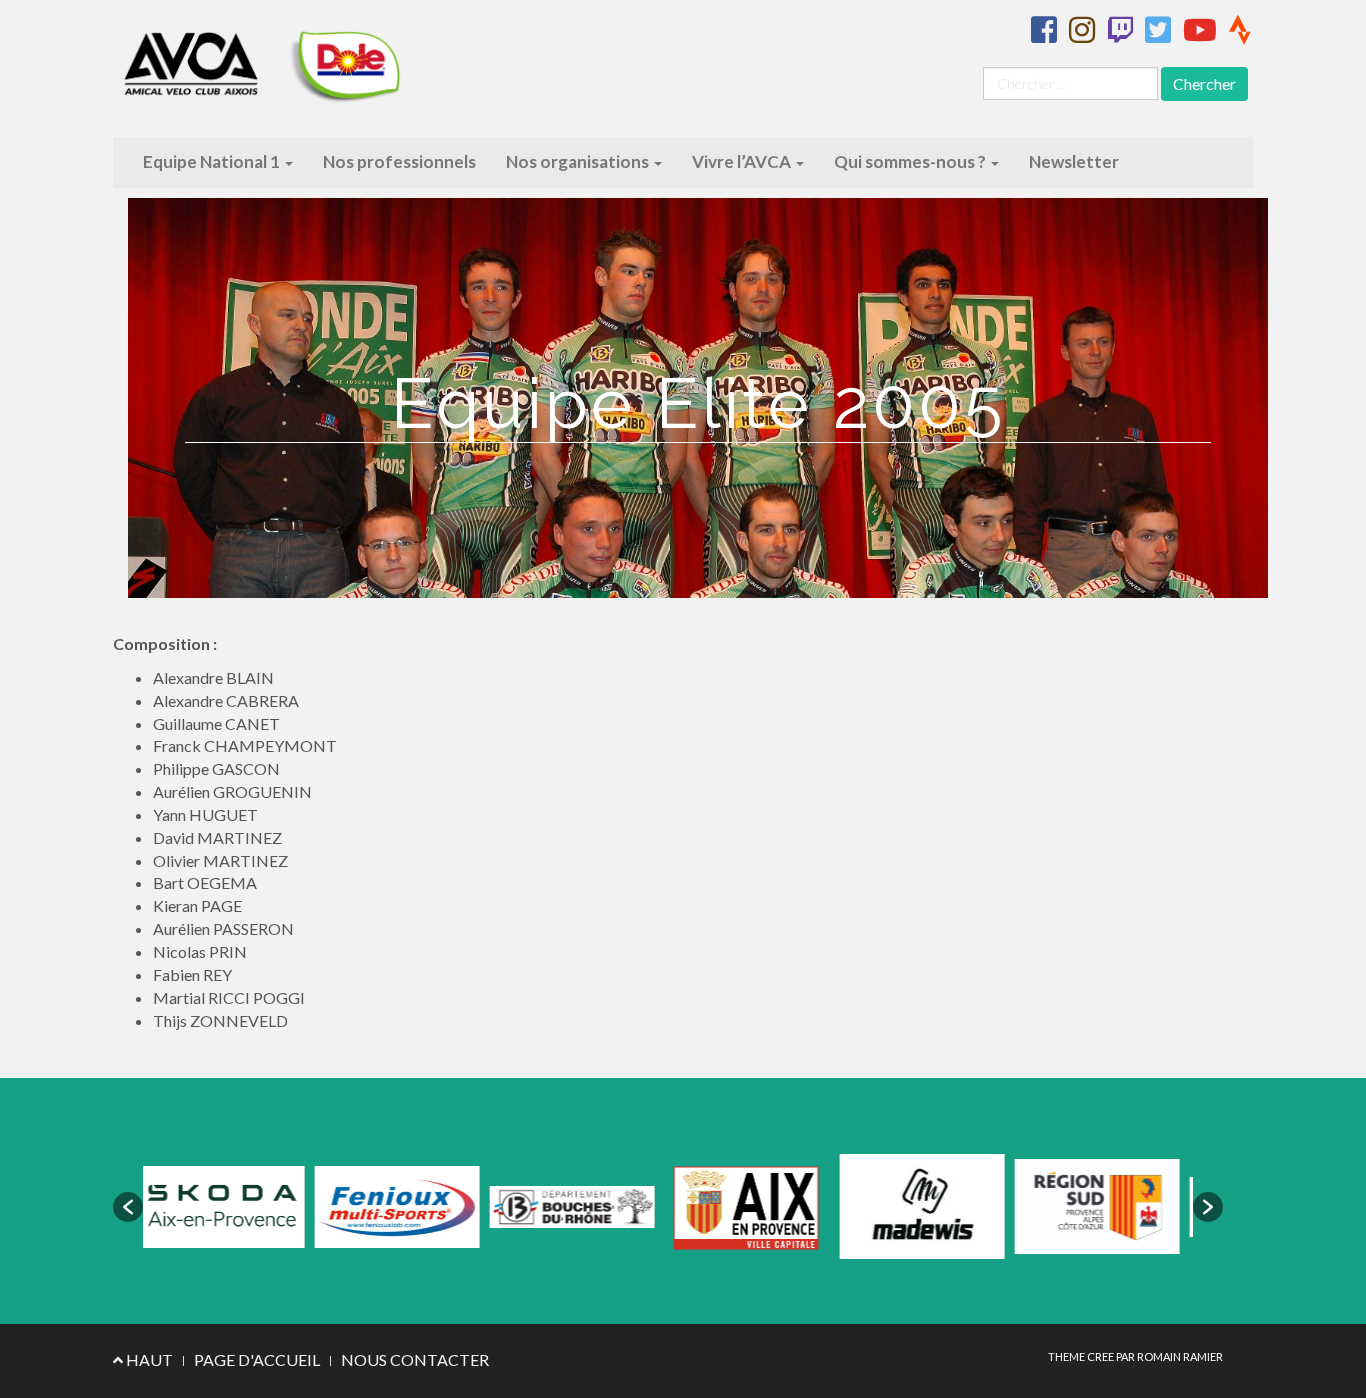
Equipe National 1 (213, 161)
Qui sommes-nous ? (911, 161)
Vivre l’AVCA (743, 161)
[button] (128, 1207)
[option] (270, 1207)
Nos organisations (579, 161)
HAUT (148, 1359)
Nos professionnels (399, 161)
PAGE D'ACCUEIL (257, 1359)
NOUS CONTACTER (415, 1359)
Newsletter (1074, 161)
